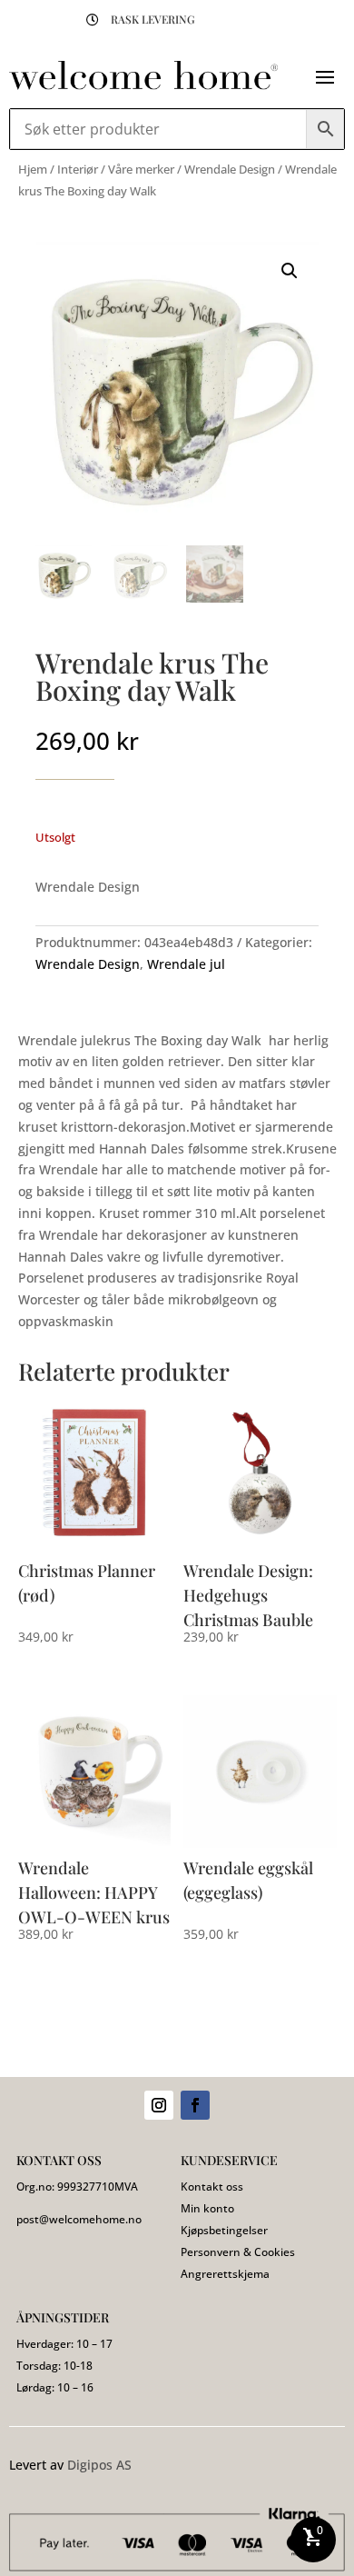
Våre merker (141, 169)
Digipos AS (99, 2465)
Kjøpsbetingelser (224, 2230)
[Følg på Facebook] (195, 2105)
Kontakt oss (212, 2187)
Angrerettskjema (225, 2274)
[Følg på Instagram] (159, 2105)
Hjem (33, 169)
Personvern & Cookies (238, 2252)
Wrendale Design (230, 169)
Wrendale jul (186, 964)
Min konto (207, 2208)
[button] (290, 271)
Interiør (78, 169)
